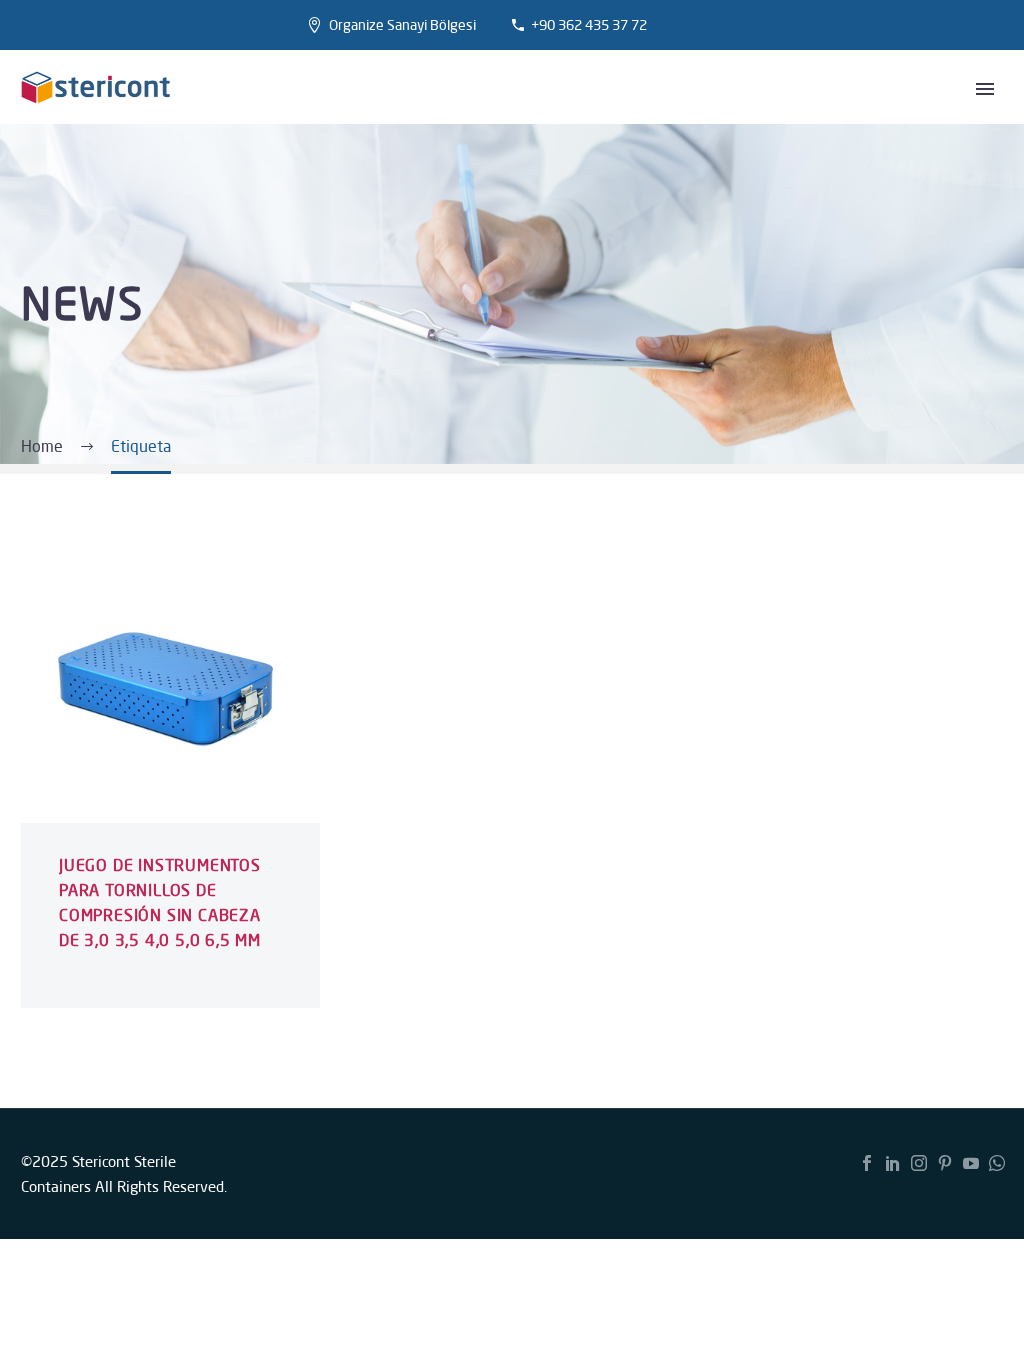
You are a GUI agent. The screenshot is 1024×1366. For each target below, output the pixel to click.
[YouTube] (971, 1163)
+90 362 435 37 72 (589, 25)
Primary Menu (985, 89)
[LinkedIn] (893, 1163)
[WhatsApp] (997, 1163)
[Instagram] (919, 1163)
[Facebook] (867, 1163)
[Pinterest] (945, 1163)
